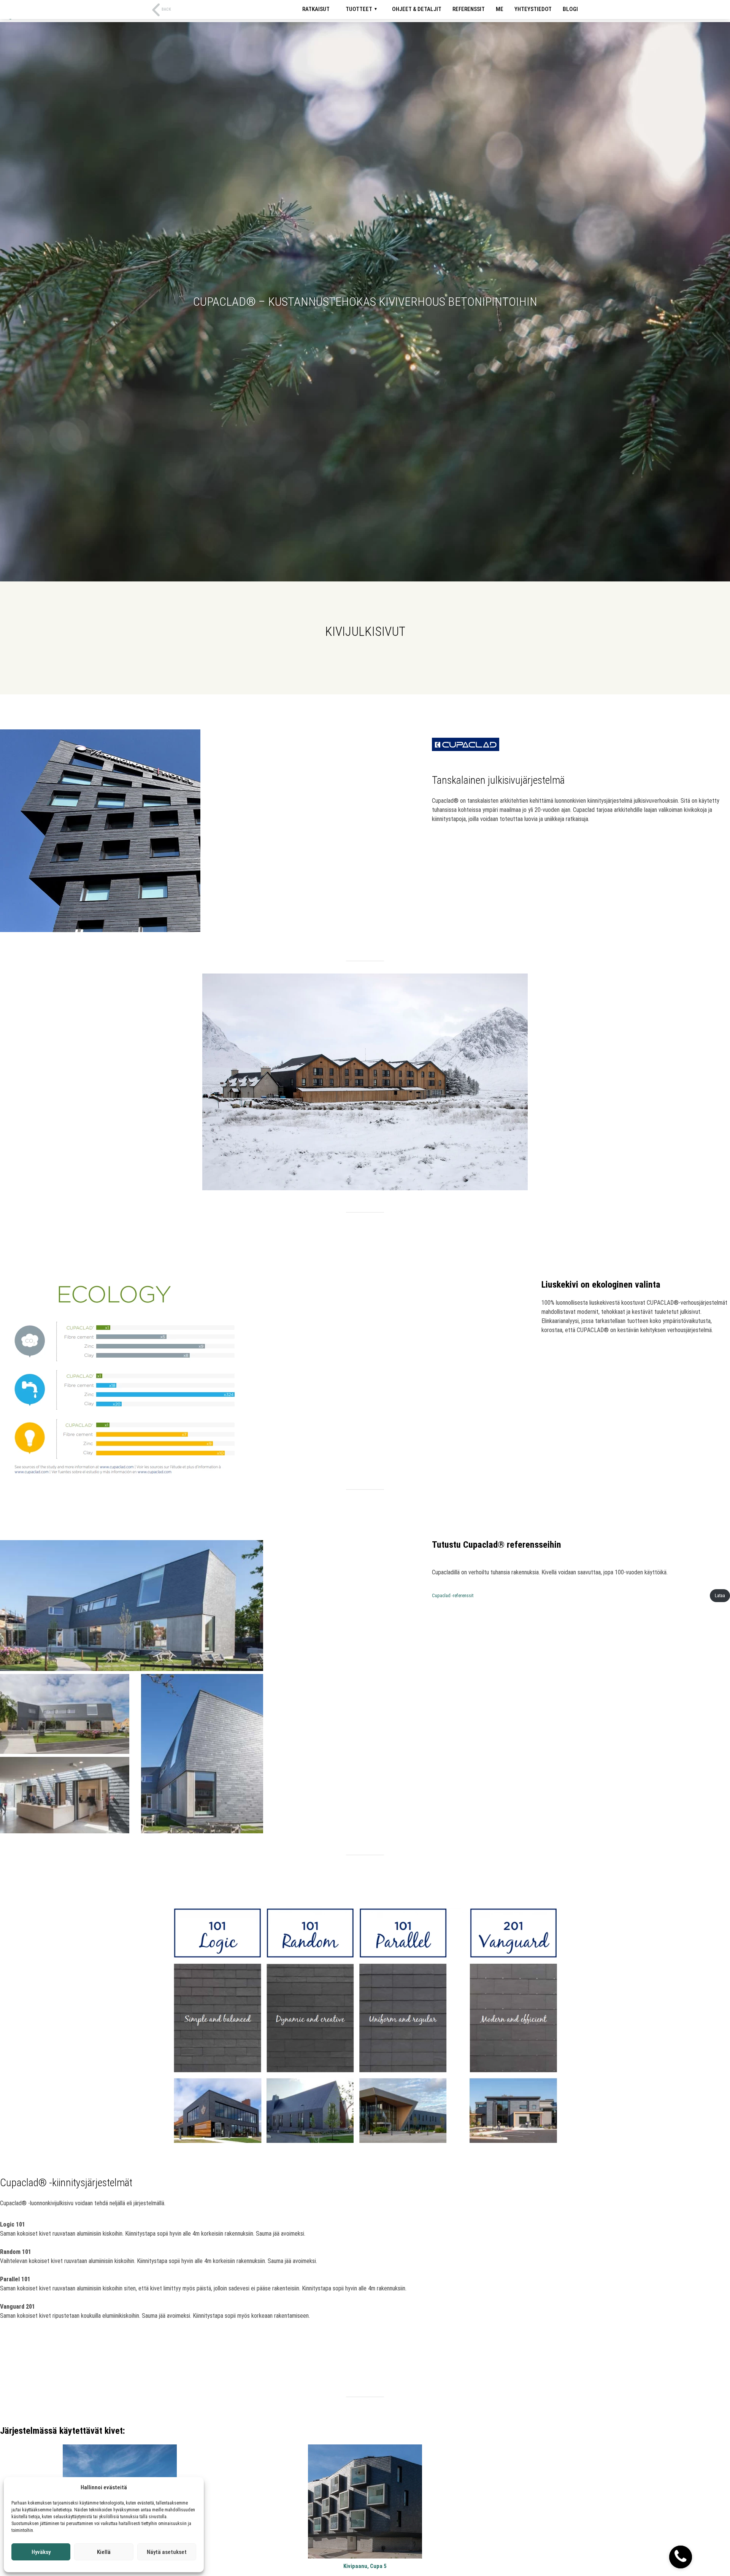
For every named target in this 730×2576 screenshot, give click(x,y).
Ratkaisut (316, 9)
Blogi (570, 9)
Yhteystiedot (533, 9)
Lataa (720, 1595)
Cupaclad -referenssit (453, 1595)
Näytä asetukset (167, 2552)
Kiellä (104, 2552)
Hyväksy (41, 2552)
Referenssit (469, 9)
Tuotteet (359, 9)
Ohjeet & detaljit (417, 9)
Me (500, 9)
